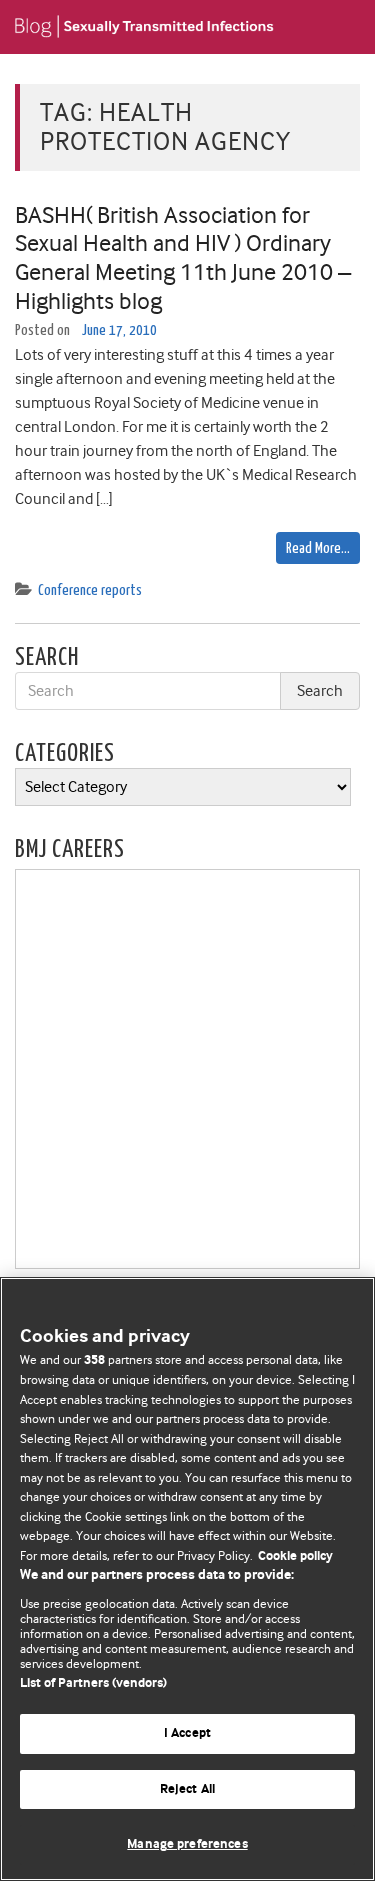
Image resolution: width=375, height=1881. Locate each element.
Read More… (318, 548)
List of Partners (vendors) (93, 1683)
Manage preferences (187, 1844)
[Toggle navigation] (335, 27)
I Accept (187, 1733)
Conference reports (90, 590)
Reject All (187, 1789)
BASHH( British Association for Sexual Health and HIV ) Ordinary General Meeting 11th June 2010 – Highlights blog (183, 258)
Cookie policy (295, 1556)
